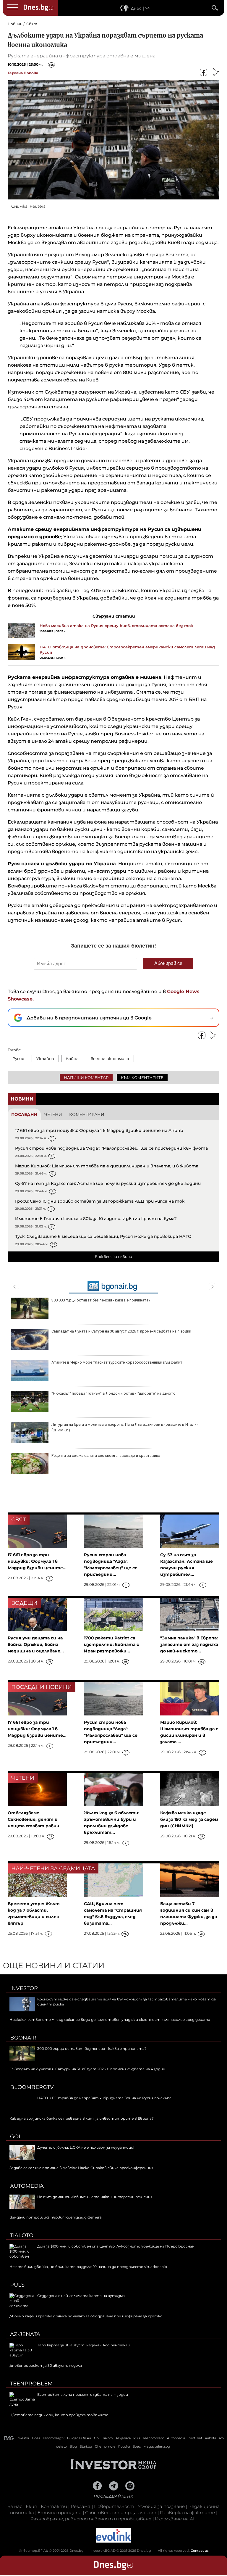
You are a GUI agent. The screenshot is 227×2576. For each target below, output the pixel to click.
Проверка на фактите (187, 2513)
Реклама (81, 2506)
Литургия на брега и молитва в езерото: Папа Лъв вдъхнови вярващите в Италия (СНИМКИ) (125, 1427)
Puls (17, 2285)
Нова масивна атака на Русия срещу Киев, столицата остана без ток (116, 626)
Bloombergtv (32, 2087)
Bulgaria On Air (79, 2438)
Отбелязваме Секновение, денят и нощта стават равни (34, 1819)
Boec (137, 2446)
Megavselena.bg (157, 2446)
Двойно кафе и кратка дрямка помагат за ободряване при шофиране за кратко (86, 2316)
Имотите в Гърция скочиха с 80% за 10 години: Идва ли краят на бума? (96, 1219)
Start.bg (86, 2446)
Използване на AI (175, 2519)
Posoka (124, 2446)
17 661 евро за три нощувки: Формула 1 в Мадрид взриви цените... (37, 1561)
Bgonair (23, 2038)
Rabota (210, 2438)
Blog (73, 2446)
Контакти (54, 2506)
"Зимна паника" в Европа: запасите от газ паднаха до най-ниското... (189, 1644)
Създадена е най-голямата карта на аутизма (81, 2296)
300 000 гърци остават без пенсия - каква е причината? (101, 1300)
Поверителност (114, 2506)
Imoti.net (195, 2438)
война (72, 1059)
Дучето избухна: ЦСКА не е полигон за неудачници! (86, 2147)
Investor (24, 1988)
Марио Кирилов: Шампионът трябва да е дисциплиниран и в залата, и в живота (107, 1166)
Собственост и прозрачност (121, 2513)
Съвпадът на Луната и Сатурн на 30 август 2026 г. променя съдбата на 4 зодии (121, 1331)
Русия (18, 1059)
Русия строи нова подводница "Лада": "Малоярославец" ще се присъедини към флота (111, 1148)
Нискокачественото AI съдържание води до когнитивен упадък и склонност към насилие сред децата (110, 2020)
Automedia (27, 2186)
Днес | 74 (140, 8)
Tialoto (22, 2235)
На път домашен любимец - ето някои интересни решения (95, 2197)
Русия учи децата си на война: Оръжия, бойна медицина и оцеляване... (36, 1644)
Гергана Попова (23, 73)
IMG (9, 2438)
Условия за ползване (161, 2506)
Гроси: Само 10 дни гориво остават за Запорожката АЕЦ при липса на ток (100, 1201)
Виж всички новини (113, 1257)
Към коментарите (142, 1077)
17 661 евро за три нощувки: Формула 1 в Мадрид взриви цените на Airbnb (99, 1130)
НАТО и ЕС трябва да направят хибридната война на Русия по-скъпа (104, 2098)
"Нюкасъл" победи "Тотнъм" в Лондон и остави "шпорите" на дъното (113, 1393)
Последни (24, 1114)
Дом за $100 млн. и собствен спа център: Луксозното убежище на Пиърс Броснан (116, 2246)
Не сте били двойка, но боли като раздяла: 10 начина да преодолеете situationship (88, 2267)
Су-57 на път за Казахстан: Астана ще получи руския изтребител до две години (108, 1183)
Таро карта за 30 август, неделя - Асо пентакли (83, 2345)
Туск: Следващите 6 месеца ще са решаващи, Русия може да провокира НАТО (103, 1236)
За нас (15, 2506)
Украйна (45, 1059)
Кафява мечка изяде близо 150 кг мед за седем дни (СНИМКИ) (189, 1819)
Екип (31, 2506)
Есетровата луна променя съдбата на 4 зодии (83, 2394)
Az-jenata (25, 2334)
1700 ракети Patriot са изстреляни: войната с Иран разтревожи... (111, 1644)
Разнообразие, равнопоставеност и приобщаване (91, 2519)
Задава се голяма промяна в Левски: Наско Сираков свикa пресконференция (81, 2168)
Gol (16, 2137)
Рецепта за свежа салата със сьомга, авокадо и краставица (106, 1455)
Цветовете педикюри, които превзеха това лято (59, 2415)
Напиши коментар (86, 1077)
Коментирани (87, 1114)
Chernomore (105, 2446)
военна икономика (110, 1059)
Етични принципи (60, 2513)
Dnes (36, 2438)
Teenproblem (31, 2384)
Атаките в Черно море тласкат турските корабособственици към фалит (117, 1362)
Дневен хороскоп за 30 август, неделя (46, 2365)
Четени (53, 1114)
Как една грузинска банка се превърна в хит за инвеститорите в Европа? (82, 2118)
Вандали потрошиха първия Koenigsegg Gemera (56, 2217)
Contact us (200, 2551)
